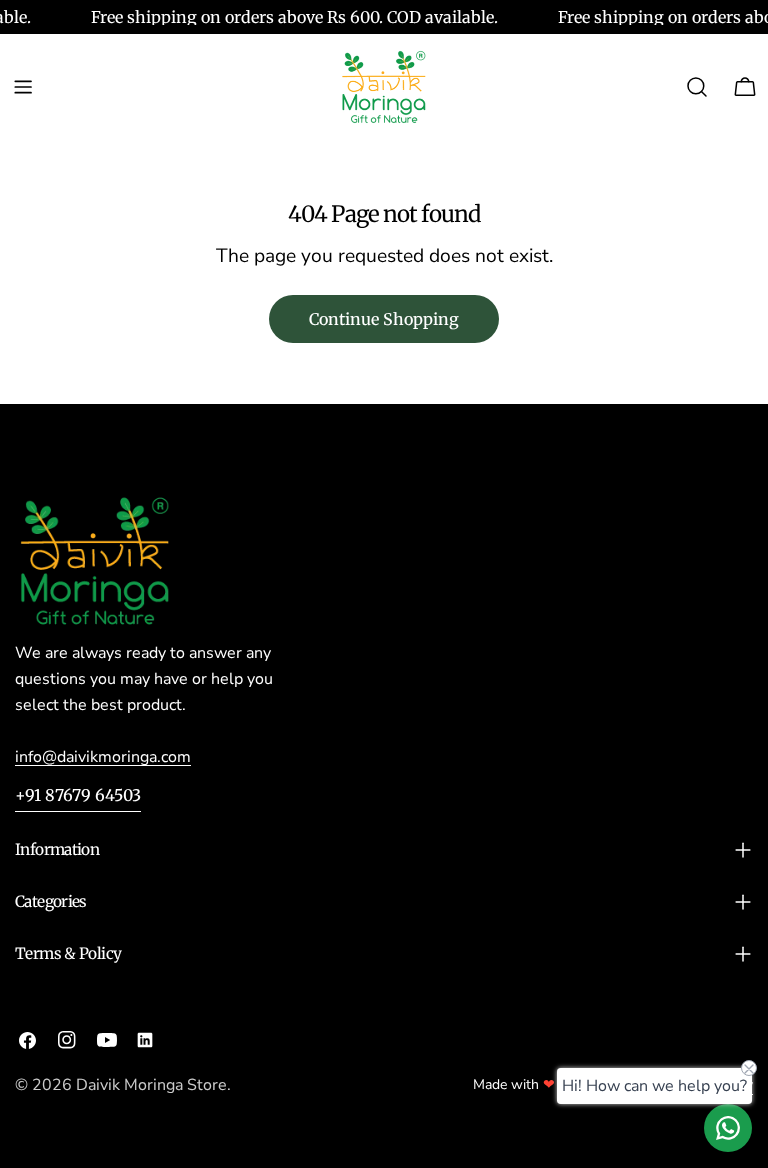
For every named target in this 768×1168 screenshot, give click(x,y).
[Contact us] (728, 1128)
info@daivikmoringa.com (103, 757)
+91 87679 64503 (78, 795)
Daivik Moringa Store (151, 1085)
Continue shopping (384, 319)
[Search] (697, 87)
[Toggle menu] (23, 87)
